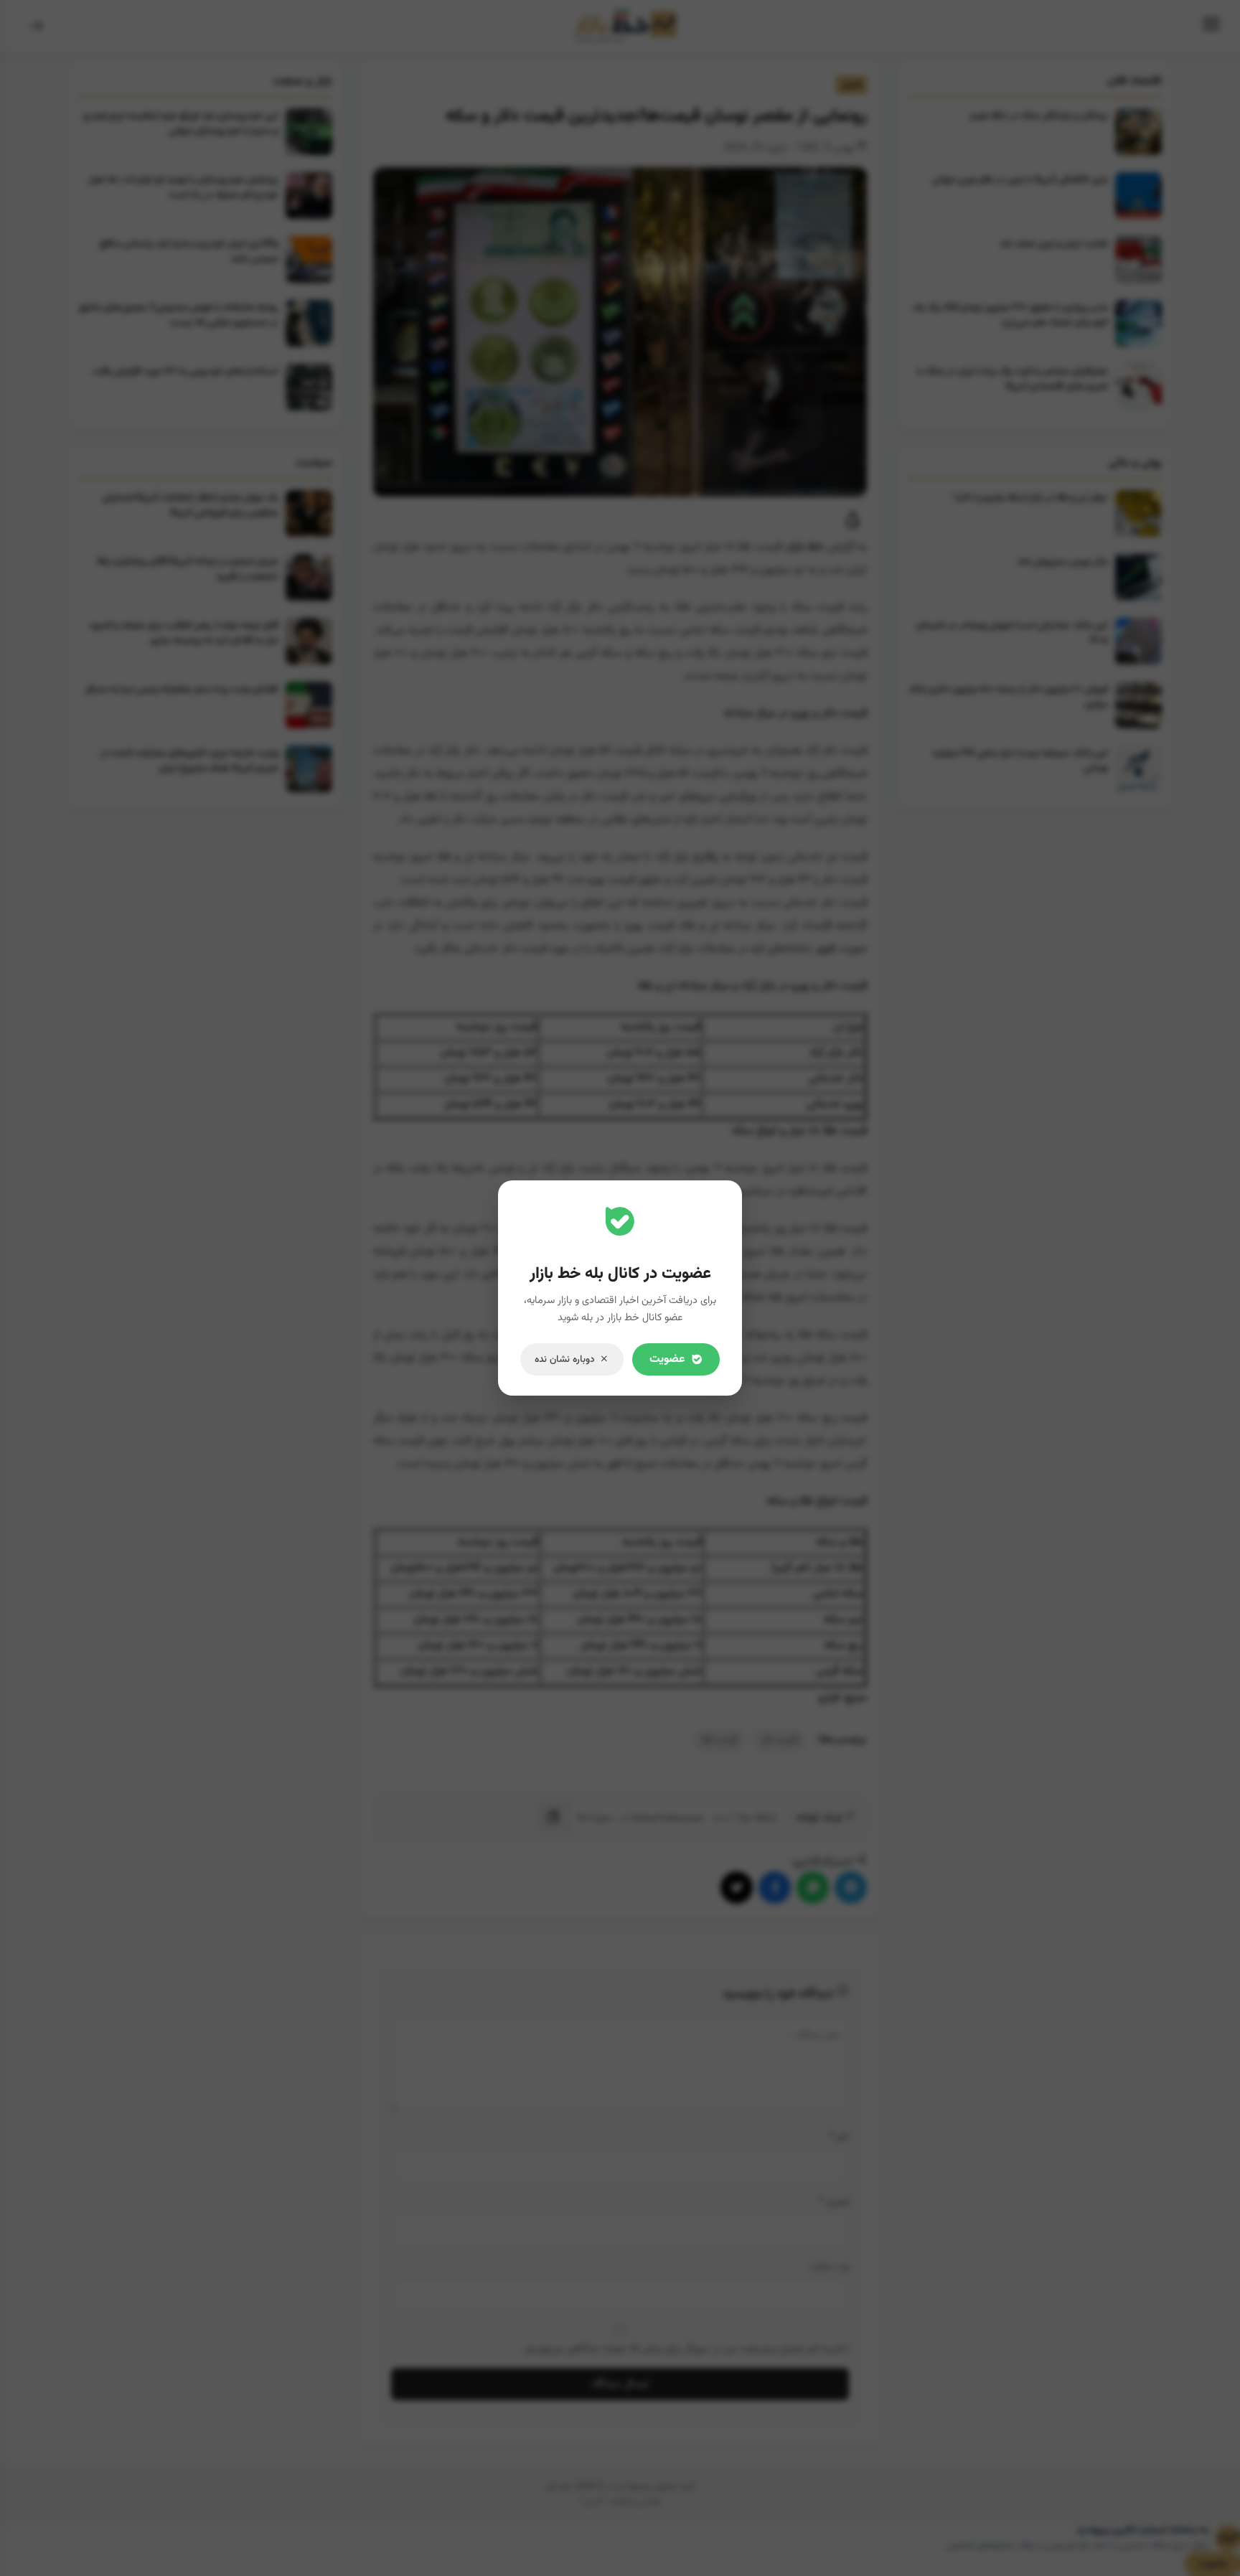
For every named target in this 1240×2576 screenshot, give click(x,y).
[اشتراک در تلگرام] (851, 1888)
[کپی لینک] (554, 1818)
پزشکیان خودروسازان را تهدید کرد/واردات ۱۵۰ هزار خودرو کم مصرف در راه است (183, 187)
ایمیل (834, 2202)
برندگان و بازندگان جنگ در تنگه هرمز (1039, 116)
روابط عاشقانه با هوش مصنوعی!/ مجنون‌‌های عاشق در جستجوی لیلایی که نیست (179, 315)
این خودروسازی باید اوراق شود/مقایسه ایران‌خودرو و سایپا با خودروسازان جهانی (181, 123)
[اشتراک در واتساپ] (813, 1888)
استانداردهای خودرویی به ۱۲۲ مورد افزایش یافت (185, 371)
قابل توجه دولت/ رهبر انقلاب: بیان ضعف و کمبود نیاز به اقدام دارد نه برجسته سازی (184, 633)
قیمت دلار (779, 1740)
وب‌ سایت (829, 2266)
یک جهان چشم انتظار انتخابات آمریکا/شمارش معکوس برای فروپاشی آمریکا (190, 505)
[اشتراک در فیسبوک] (775, 1888)
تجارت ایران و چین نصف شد (1054, 244)
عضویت (1213, 2564)
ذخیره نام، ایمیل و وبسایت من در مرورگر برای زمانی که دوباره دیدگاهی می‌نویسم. (686, 2349)
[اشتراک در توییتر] (737, 1888)
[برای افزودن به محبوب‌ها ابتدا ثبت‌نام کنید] (853, 524)
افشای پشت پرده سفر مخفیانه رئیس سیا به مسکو (182, 689)
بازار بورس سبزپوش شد (1063, 561)
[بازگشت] (36, 27)
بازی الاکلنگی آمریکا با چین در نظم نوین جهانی (1020, 180)
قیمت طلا (719, 1740)
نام (839, 2137)
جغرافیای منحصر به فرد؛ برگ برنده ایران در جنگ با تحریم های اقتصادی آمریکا (1013, 379)
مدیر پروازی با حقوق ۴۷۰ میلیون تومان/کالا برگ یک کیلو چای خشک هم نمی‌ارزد (1010, 315)
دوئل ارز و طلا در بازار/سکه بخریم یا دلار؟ (1031, 498)
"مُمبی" (593, 2501)
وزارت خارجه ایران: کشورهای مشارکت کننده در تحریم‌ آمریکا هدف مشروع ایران (189, 761)
